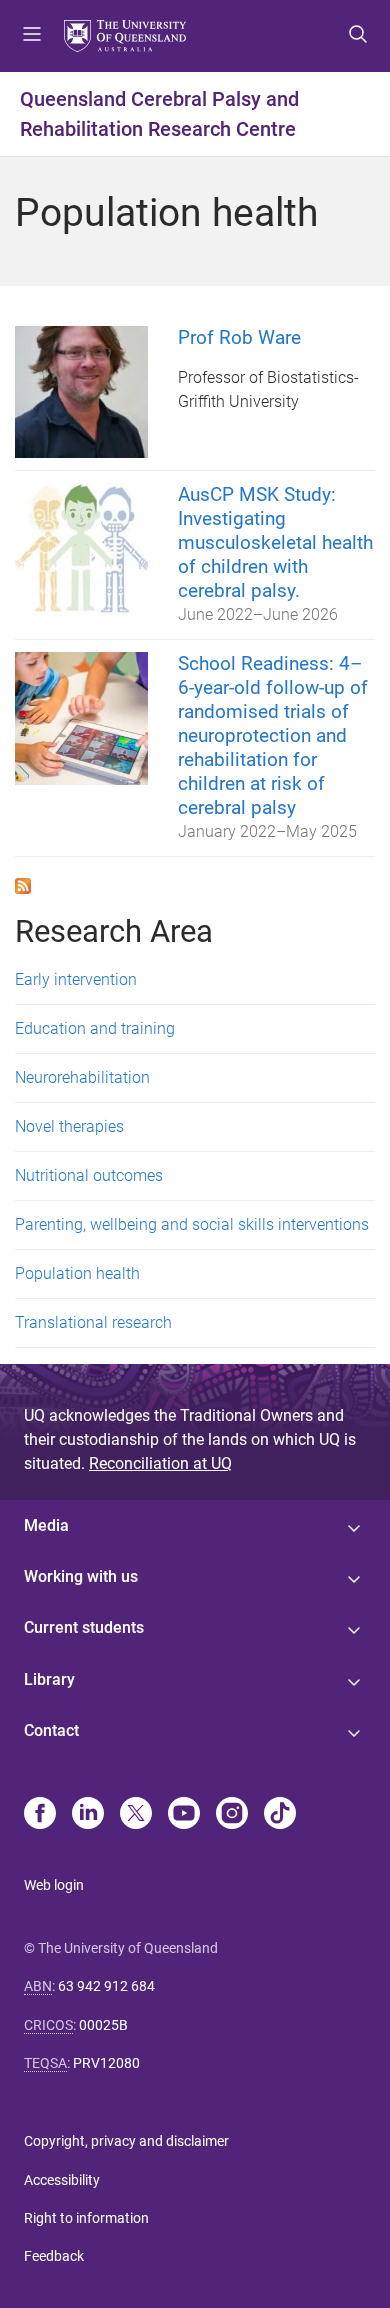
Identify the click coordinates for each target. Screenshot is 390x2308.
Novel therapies (69, 1126)
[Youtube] (184, 1815)
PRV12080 (106, 2063)
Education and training (95, 1028)
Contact (51, 1730)
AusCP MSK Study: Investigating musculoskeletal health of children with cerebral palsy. (275, 542)
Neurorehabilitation (82, 1077)
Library (49, 1679)
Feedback (54, 2256)
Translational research (93, 1322)
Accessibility (62, 2180)
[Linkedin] (88, 1815)
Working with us (81, 1576)
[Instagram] (232, 1815)
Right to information (86, 2218)
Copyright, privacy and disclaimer (126, 2141)
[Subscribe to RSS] (23, 884)
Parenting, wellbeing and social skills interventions (192, 1224)
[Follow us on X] (136, 1815)
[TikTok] (280, 1815)
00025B (103, 2025)
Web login (54, 1885)
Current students (84, 1627)
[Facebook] (40, 1815)
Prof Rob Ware (239, 337)
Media (46, 1525)
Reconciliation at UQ (160, 1463)
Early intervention (76, 979)
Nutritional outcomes (89, 1175)
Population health (77, 1273)
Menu (32, 36)
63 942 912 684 (106, 1986)
